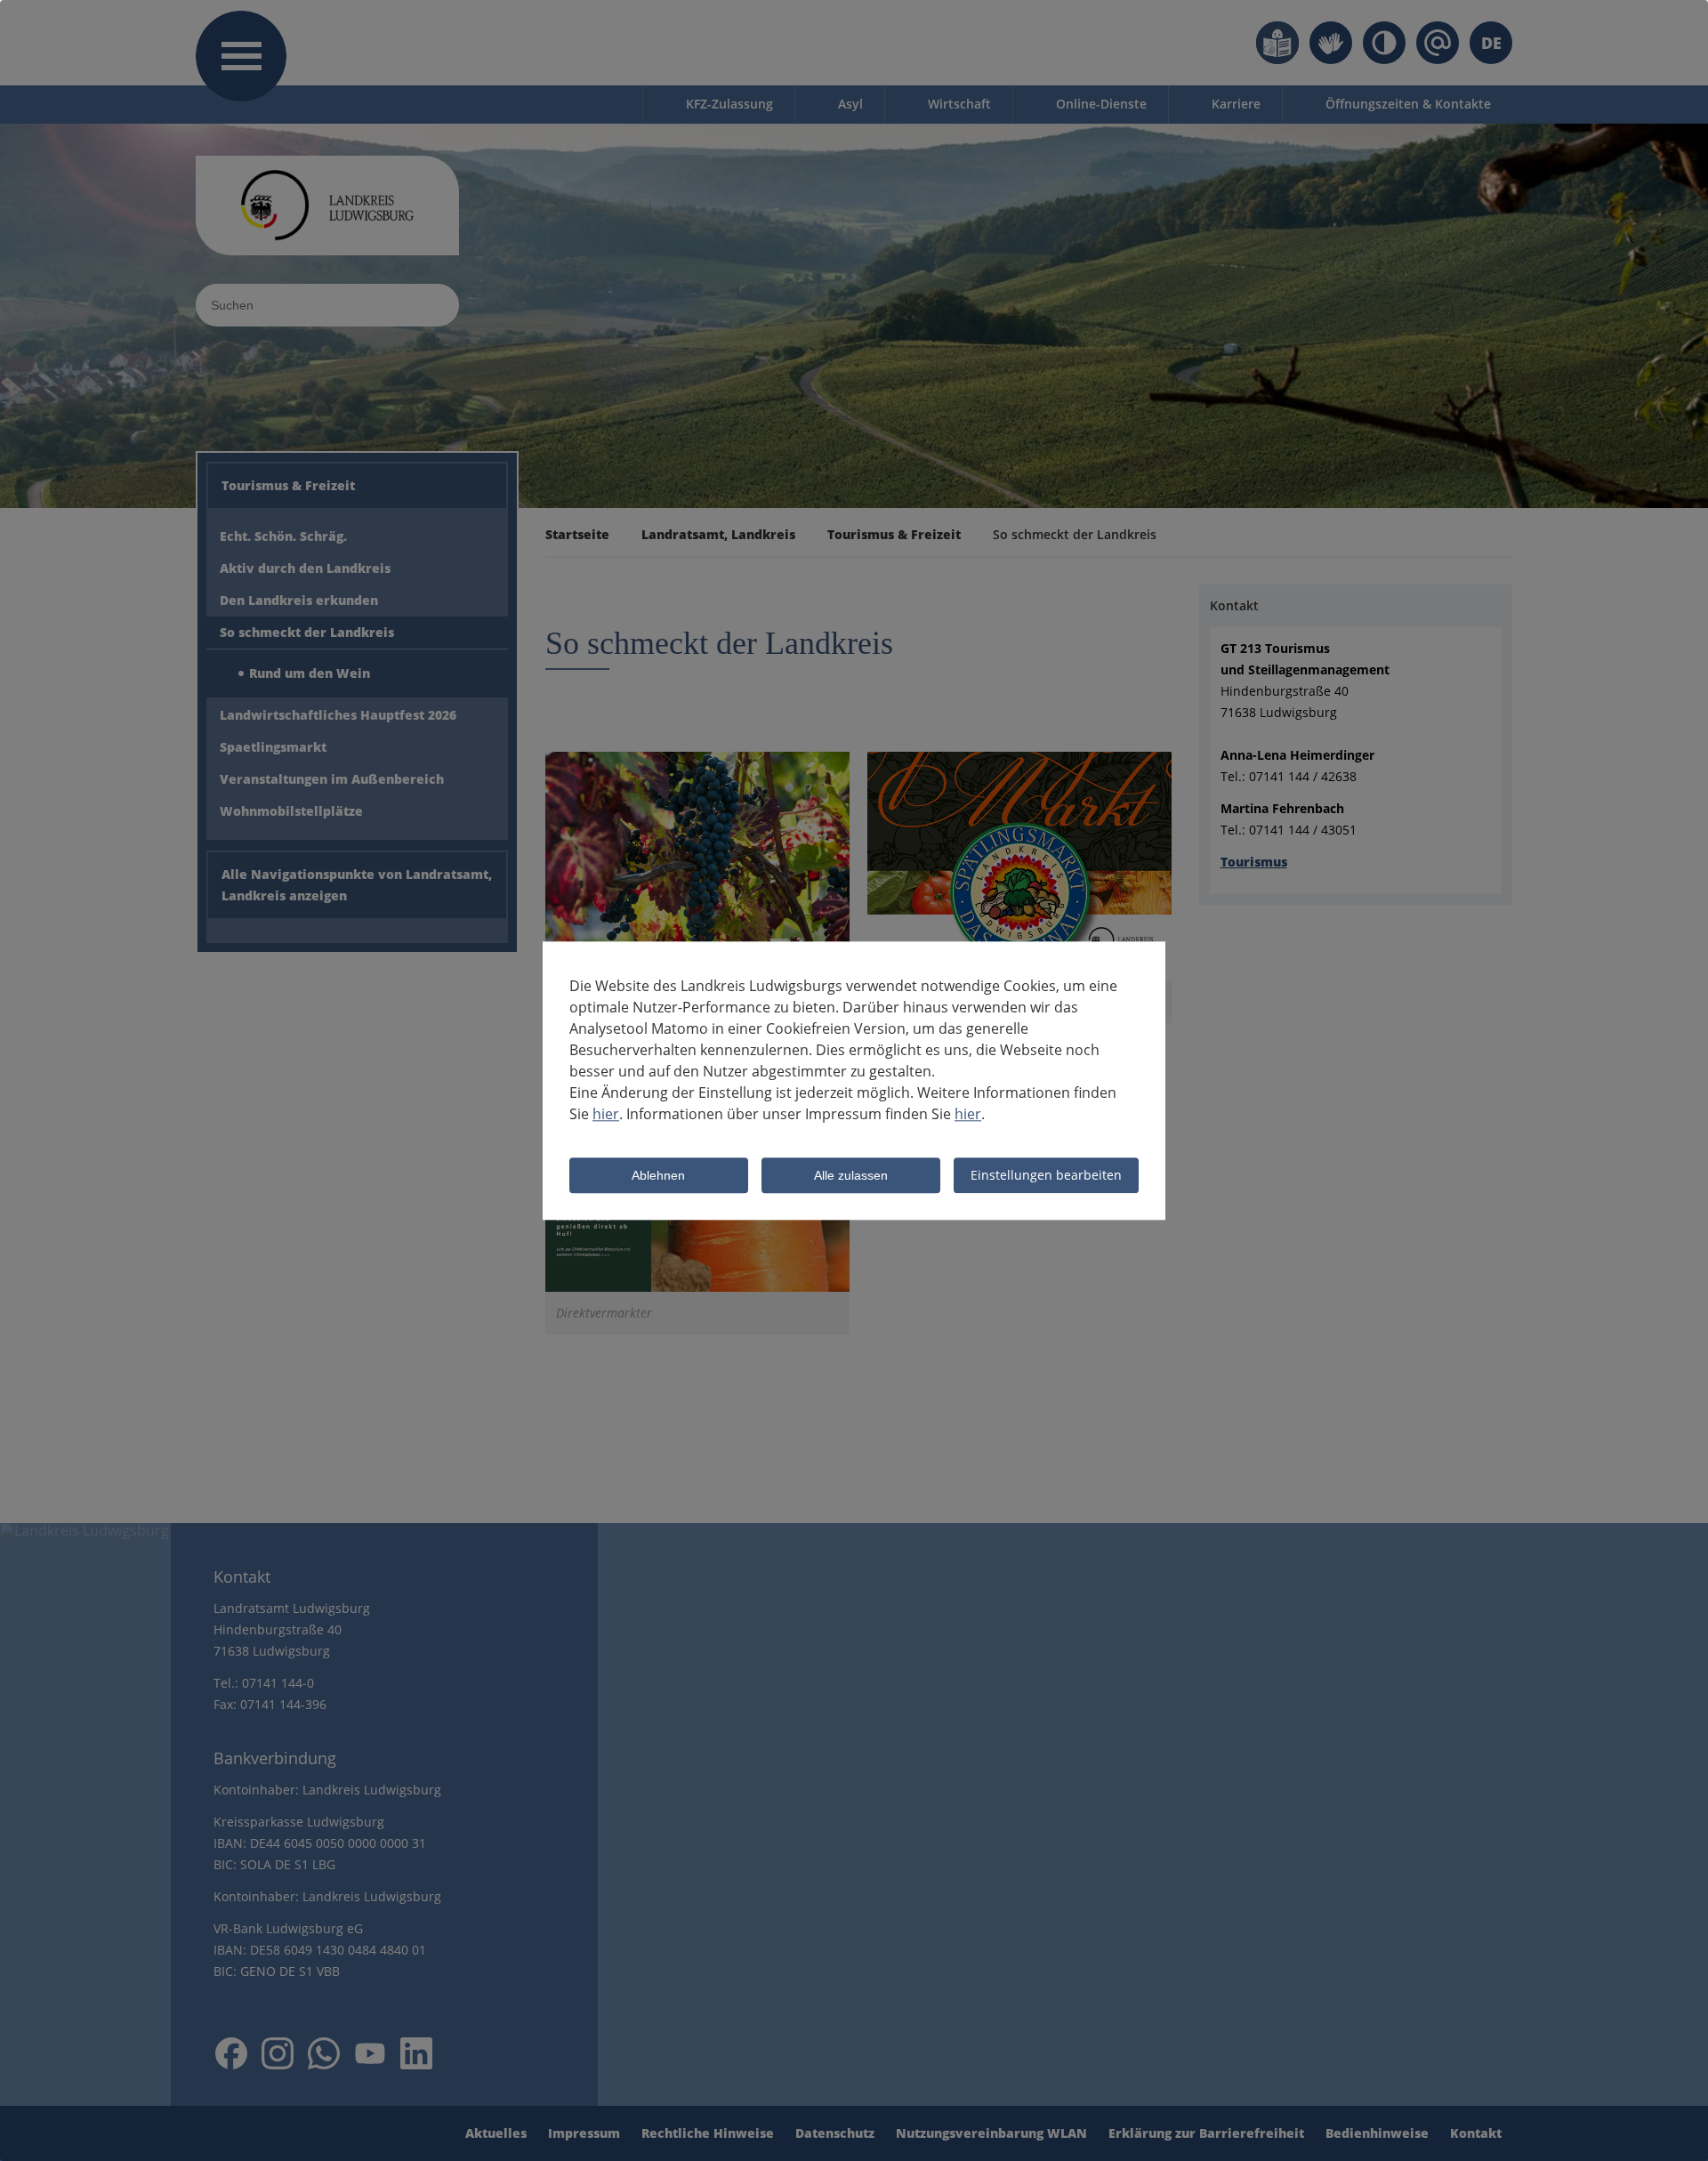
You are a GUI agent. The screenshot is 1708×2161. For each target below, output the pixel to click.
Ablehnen (658, 1176)
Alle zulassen (851, 1176)
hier (606, 1114)
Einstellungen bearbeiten (1046, 1175)
